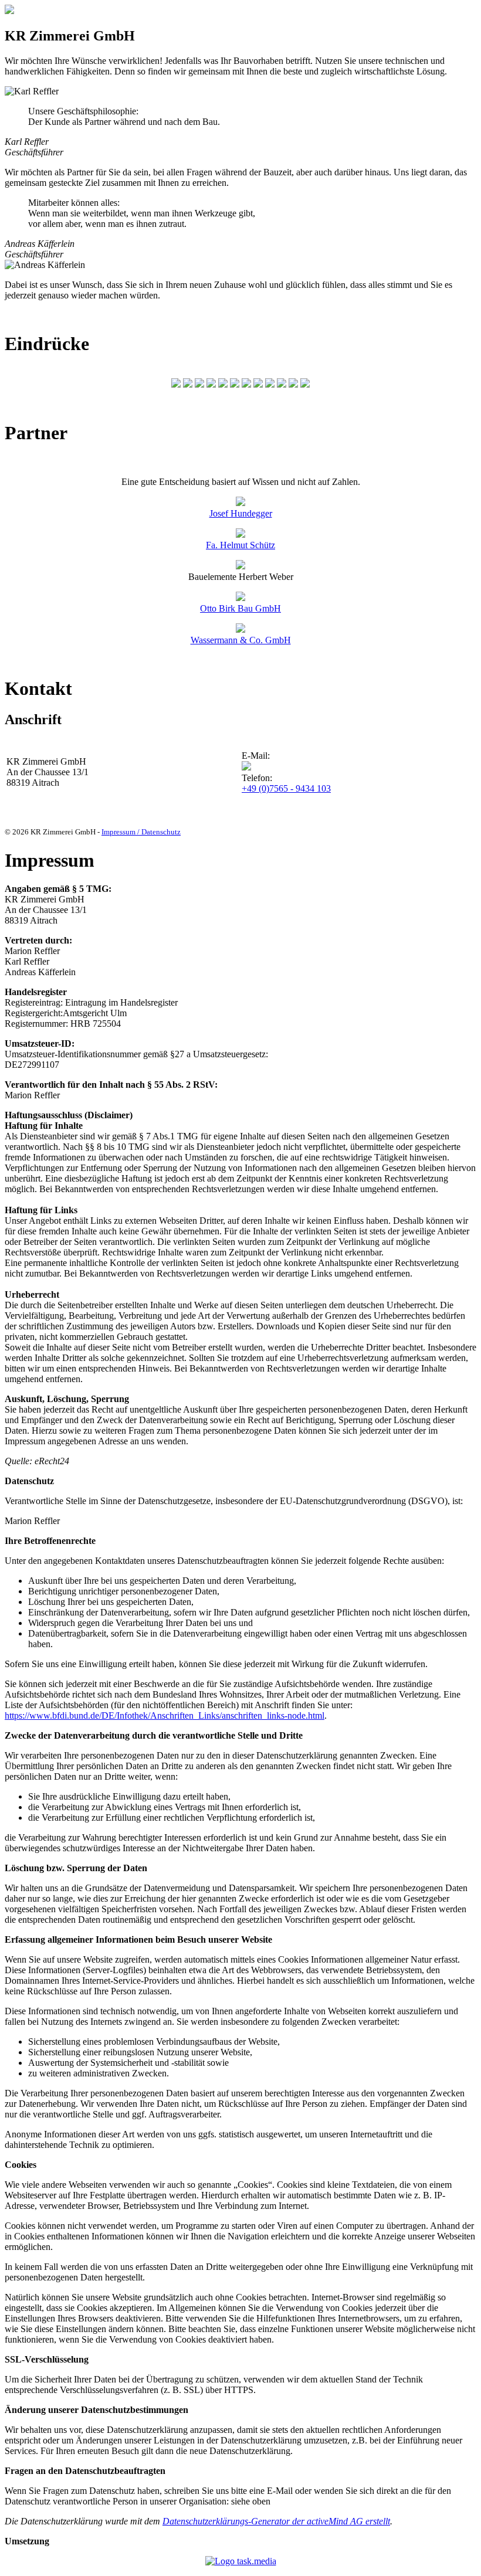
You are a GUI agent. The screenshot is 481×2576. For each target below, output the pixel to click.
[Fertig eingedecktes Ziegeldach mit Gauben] (235, 384)
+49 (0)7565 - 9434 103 (286, 788)
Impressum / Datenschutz (141, 832)
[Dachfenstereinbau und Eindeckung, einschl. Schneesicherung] (223, 384)
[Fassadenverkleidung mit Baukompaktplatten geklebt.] (246, 384)
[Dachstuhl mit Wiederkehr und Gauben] (188, 384)
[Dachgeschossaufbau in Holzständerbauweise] (199, 384)
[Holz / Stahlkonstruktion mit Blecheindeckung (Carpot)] (176, 384)
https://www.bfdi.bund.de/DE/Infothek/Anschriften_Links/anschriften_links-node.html (165, 1715)
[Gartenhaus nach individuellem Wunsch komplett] (258, 384)
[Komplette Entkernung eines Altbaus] (270, 384)
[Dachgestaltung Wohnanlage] (282, 384)
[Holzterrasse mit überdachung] (293, 384)
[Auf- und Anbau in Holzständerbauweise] (305, 384)
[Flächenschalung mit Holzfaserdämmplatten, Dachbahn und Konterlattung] (211, 384)
